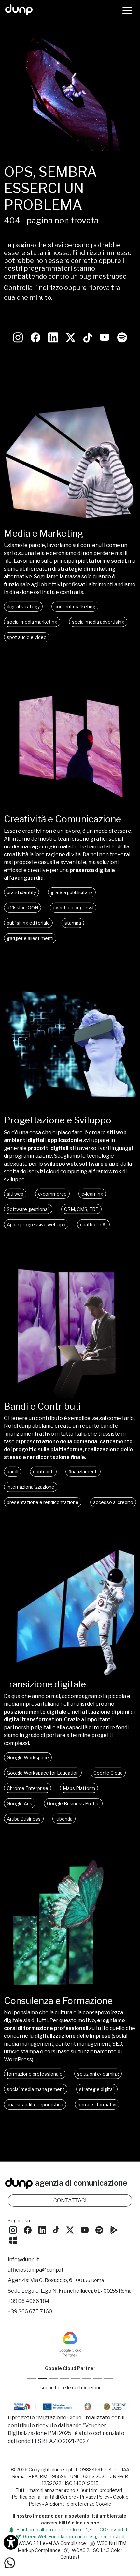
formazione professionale (35, 2074)
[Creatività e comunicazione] (70, 809)
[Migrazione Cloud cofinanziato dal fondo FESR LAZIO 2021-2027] (70, 2408)
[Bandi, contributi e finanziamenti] (70, 1397)
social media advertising (98, 622)
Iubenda (64, 1819)
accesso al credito (113, 1502)
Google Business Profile (73, 1803)
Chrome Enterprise (28, 1788)
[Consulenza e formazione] (70, 1991)
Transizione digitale (45, 1684)
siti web (15, 1194)
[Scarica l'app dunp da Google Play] (114, 2229)
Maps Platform (79, 1788)
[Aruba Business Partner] (108, 2379)
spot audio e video (27, 637)
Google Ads (20, 1803)
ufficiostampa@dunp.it (36, 2270)
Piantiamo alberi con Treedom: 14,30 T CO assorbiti (72, 2530)
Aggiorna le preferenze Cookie (78, 2504)
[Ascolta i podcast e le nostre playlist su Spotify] (122, 337)
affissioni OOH (22, 908)
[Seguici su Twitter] (71, 337)
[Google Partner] (32, 2379)
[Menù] (127, 10)
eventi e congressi (73, 908)
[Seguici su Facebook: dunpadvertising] (35, 337)
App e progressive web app (36, 1224)
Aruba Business (24, 1819)
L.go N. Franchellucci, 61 (86, 2291)
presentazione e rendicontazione (43, 1502)
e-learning (92, 1194)
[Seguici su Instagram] (18, 337)
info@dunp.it (23, 2259)
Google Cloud (108, 1773)
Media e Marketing (43, 533)
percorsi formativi (97, 2104)
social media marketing (32, 622)
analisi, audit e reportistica (35, 2104)
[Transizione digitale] (70, 1675)
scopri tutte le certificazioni (70, 2388)
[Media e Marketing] (70, 524)
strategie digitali (97, 2089)
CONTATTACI (70, 2200)
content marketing (75, 607)
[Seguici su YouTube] (105, 337)
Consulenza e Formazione (58, 2001)
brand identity (21, 892)
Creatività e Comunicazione (63, 819)
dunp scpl (62, 2469)
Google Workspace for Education (43, 1773)
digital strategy (23, 607)
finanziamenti (83, 1472)
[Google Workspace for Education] (65, 2379)
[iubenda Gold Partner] (97, 2379)
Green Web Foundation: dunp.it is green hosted (73, 2536)
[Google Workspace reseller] (54, 2379)
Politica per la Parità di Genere (44, 2497)
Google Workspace (28, 1757)
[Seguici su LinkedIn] (53, 337)
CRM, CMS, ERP (81, 1209)
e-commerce (52, 1194)
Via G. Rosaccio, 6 (67, 2280)
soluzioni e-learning (98, 2074)
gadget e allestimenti (30, 938)
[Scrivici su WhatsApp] (10, 2562)
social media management (36, 2089)
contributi (43, 1472)
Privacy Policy (95, 2497)
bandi (13, 1472)
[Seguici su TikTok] (88, 337)
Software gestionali (28, 1209)
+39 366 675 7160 (30, 2312)
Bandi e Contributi (42, 1406)
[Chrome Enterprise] (75, 2379)
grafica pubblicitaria (72, 892)
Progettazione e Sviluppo (58, 1120)
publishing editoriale (28, 923)
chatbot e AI (93, 1224)
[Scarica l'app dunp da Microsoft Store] (13, 2240)
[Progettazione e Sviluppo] (70, 1111)
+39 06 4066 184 (29, 2301)
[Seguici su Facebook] (28, 2229)
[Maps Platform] (86, 2379)
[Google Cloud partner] (43, 2379)
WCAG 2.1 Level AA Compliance (52, 2543)
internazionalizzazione (31, 1487)
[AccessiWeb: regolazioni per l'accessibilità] (11, 2542)
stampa (73, 923)
